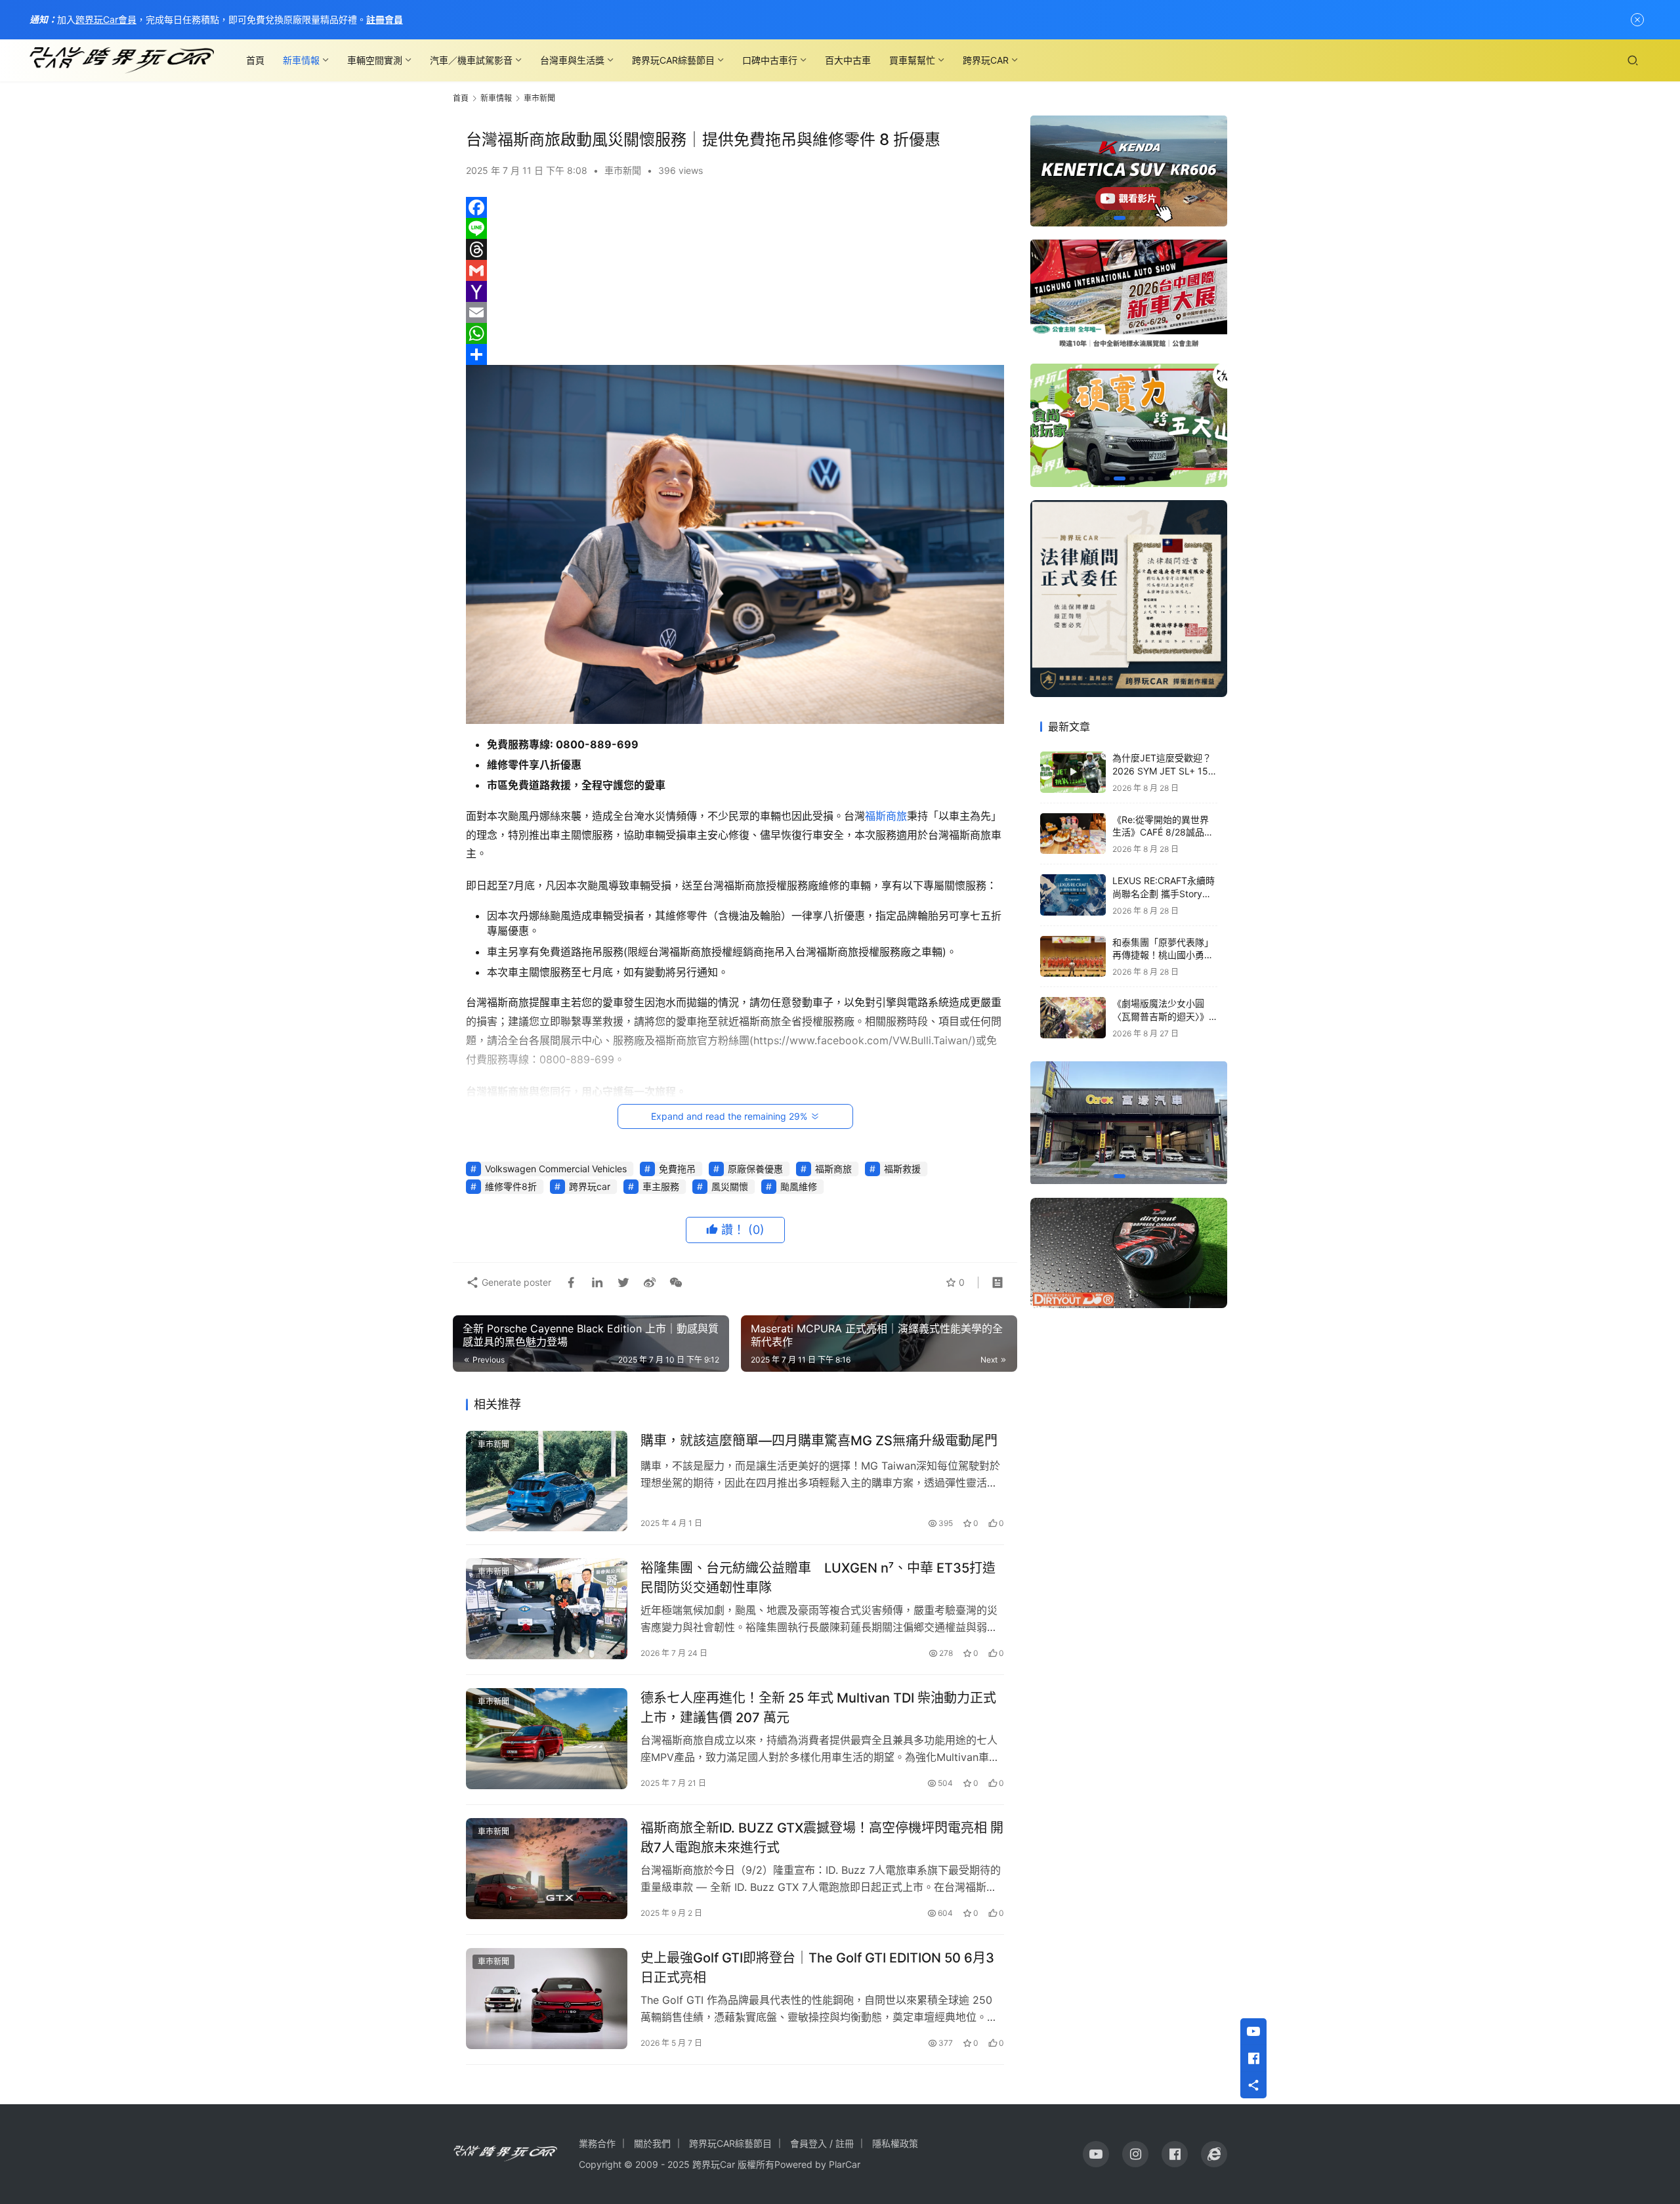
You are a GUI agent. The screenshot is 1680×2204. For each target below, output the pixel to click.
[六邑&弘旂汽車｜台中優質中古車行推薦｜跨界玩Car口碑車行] (1129, 1123)
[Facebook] (735, 207)
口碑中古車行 (770, 60)
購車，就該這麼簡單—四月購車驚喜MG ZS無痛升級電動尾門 (819, 1441)
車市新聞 (623, 170)
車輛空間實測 (375, 60)
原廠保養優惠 (755, 1169)
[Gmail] (735, 270)
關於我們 (652, 2143)
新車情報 (301, 60)
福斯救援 (902, 1169)
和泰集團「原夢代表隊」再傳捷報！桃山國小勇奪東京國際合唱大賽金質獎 (1163, 955)
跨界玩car (590, 1186)
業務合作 (597, 2143)
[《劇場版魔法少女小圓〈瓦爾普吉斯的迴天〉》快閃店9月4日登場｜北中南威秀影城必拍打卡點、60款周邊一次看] (1073, 1018)
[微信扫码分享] (673, 1282)
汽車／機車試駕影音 (471, 60)
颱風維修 (799, 1186)
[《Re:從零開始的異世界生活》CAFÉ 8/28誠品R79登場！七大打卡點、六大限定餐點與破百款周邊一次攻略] (1073, 834)
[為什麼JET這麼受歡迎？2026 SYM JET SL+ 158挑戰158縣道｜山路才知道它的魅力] (1073, 772)
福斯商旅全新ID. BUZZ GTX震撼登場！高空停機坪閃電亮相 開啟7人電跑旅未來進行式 (822, 1837)
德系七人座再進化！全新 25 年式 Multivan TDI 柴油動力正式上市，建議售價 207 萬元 (818, 1707)
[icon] (1096, 2154)
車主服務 (661, 1186)
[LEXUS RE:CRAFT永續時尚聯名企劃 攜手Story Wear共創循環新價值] (1073, 895)
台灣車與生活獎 (572, 60)
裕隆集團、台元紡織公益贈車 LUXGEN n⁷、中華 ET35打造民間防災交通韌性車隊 (818, 1578)
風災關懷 (730, 1186)
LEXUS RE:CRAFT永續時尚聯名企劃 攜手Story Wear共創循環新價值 (1164, 893)
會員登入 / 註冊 (822, 2143)
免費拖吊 (677, 1169)
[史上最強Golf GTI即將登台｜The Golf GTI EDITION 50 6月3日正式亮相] (547, 1999)
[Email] (735, 312)
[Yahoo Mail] (735, 291)
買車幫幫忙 (912, 60)
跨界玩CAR (986, 60)
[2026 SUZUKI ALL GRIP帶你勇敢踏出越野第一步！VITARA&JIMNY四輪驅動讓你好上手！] (1129, 425)
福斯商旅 (886, 816)
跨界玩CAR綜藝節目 (673, 60)
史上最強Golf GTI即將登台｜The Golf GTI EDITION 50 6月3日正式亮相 (817, 1967)
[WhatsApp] (735, 333)
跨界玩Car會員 (106, 19)
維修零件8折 (511, 1186)
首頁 (255, 60)
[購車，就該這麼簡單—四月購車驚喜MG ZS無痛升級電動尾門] (547, 1481)
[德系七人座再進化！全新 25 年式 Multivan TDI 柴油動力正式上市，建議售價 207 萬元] (547, 1739)
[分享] (735, 354)
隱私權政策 (895, 2143)
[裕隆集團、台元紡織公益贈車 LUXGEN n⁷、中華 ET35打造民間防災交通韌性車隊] (547, 1609)
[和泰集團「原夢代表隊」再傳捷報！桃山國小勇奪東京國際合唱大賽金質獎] (1073, 957)
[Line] (735, 228)
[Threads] (735, 249)
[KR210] (1129, 171)
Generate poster (515, 1282)
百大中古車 (848, 60)
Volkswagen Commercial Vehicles (556, 1169)
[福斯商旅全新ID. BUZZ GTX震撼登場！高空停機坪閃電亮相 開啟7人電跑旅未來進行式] (547, 1869)
